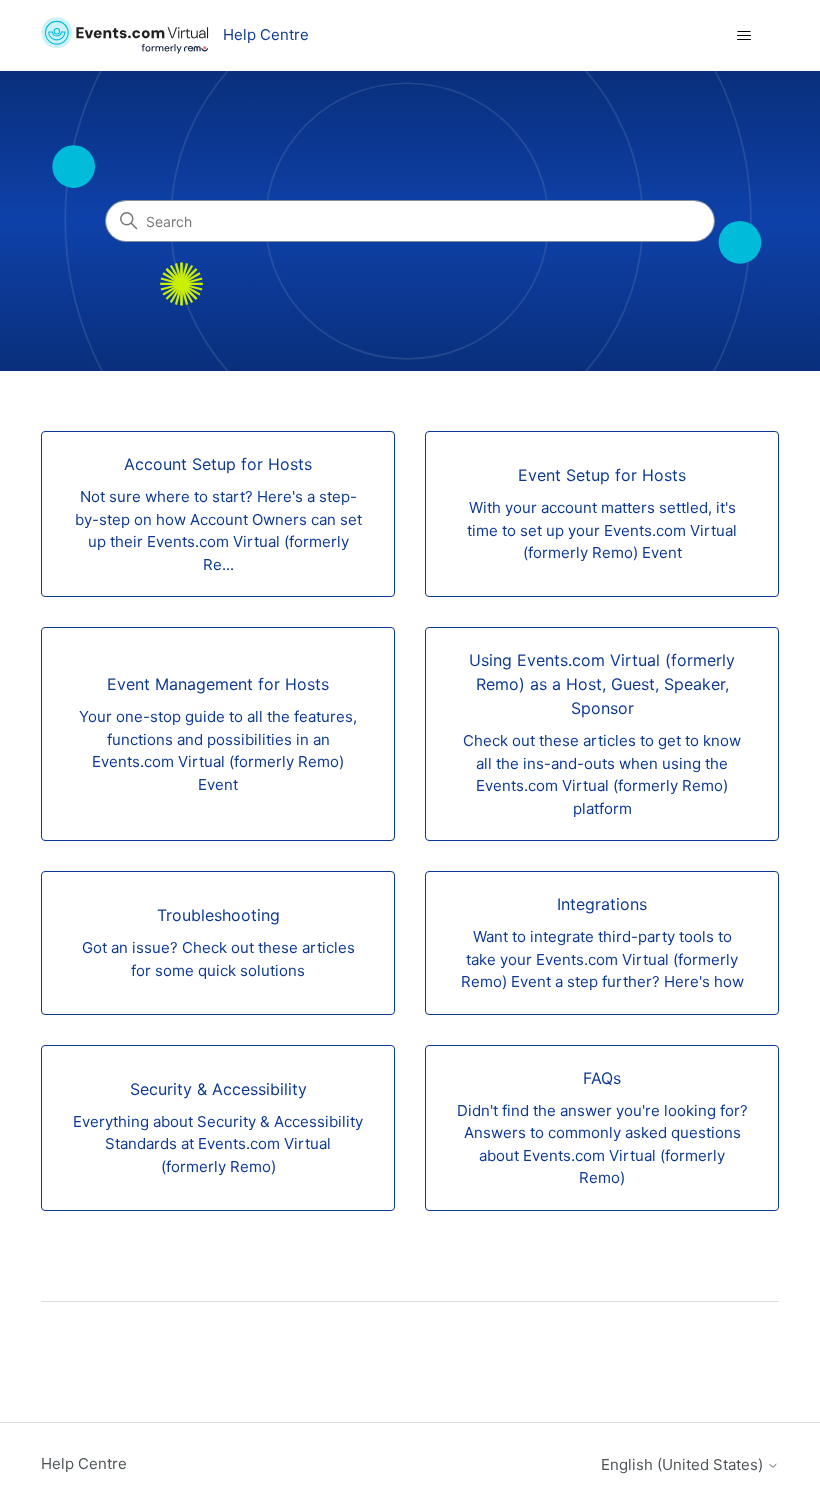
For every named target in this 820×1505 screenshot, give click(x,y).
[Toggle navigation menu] (743, 36)
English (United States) (684, 1464)
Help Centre (84, 1463)
